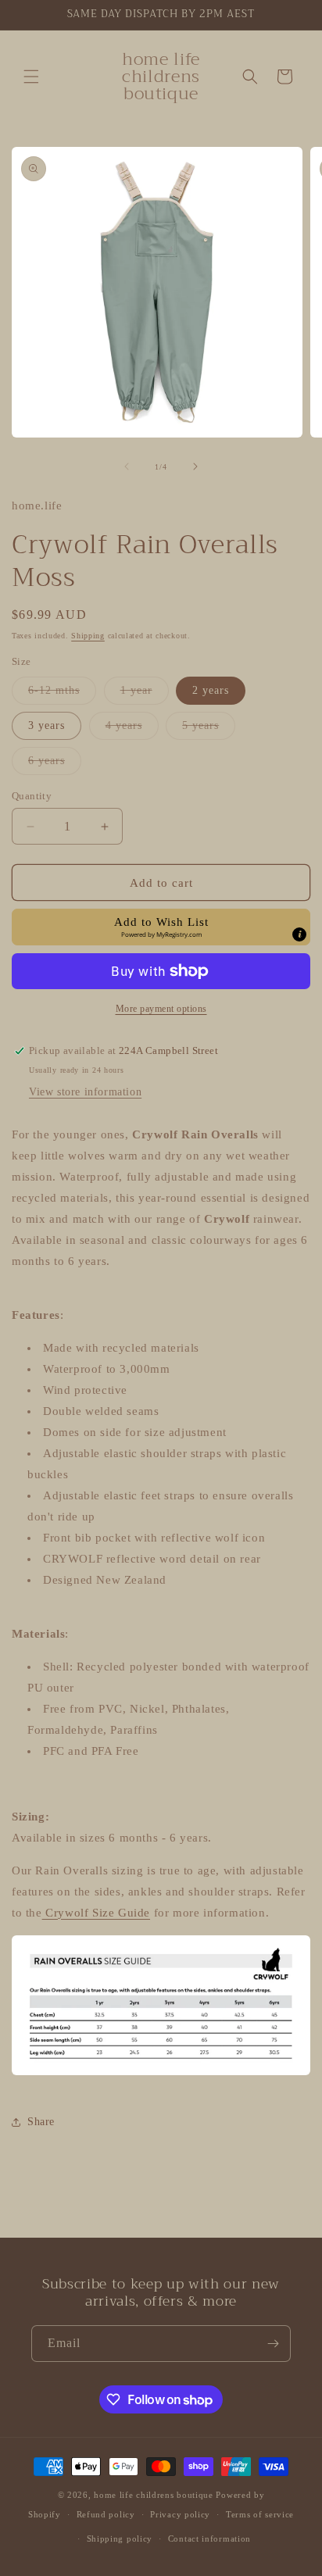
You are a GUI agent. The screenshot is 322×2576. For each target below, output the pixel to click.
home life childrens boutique (154, 2495)
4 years (132, 729)
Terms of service (260, 2514)
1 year (145, 694)
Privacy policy (180, 2514)
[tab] (161, 1685)
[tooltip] (299, 934)
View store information (85, 1092)
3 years (47, 725)
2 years (211, 690)
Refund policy (106, 2514)
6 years (55, 765)
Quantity (32, 796)
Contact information (209, 2538)
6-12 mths (62, 694)
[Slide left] (127, 466)
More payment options (161, 1009)
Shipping (88, 636)
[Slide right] (195, 466)
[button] (31, 77)
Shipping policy (120, 2538)
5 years (209, 729)
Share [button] (41, 2122)
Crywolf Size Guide (96, 1913)
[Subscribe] (273, 2344)
